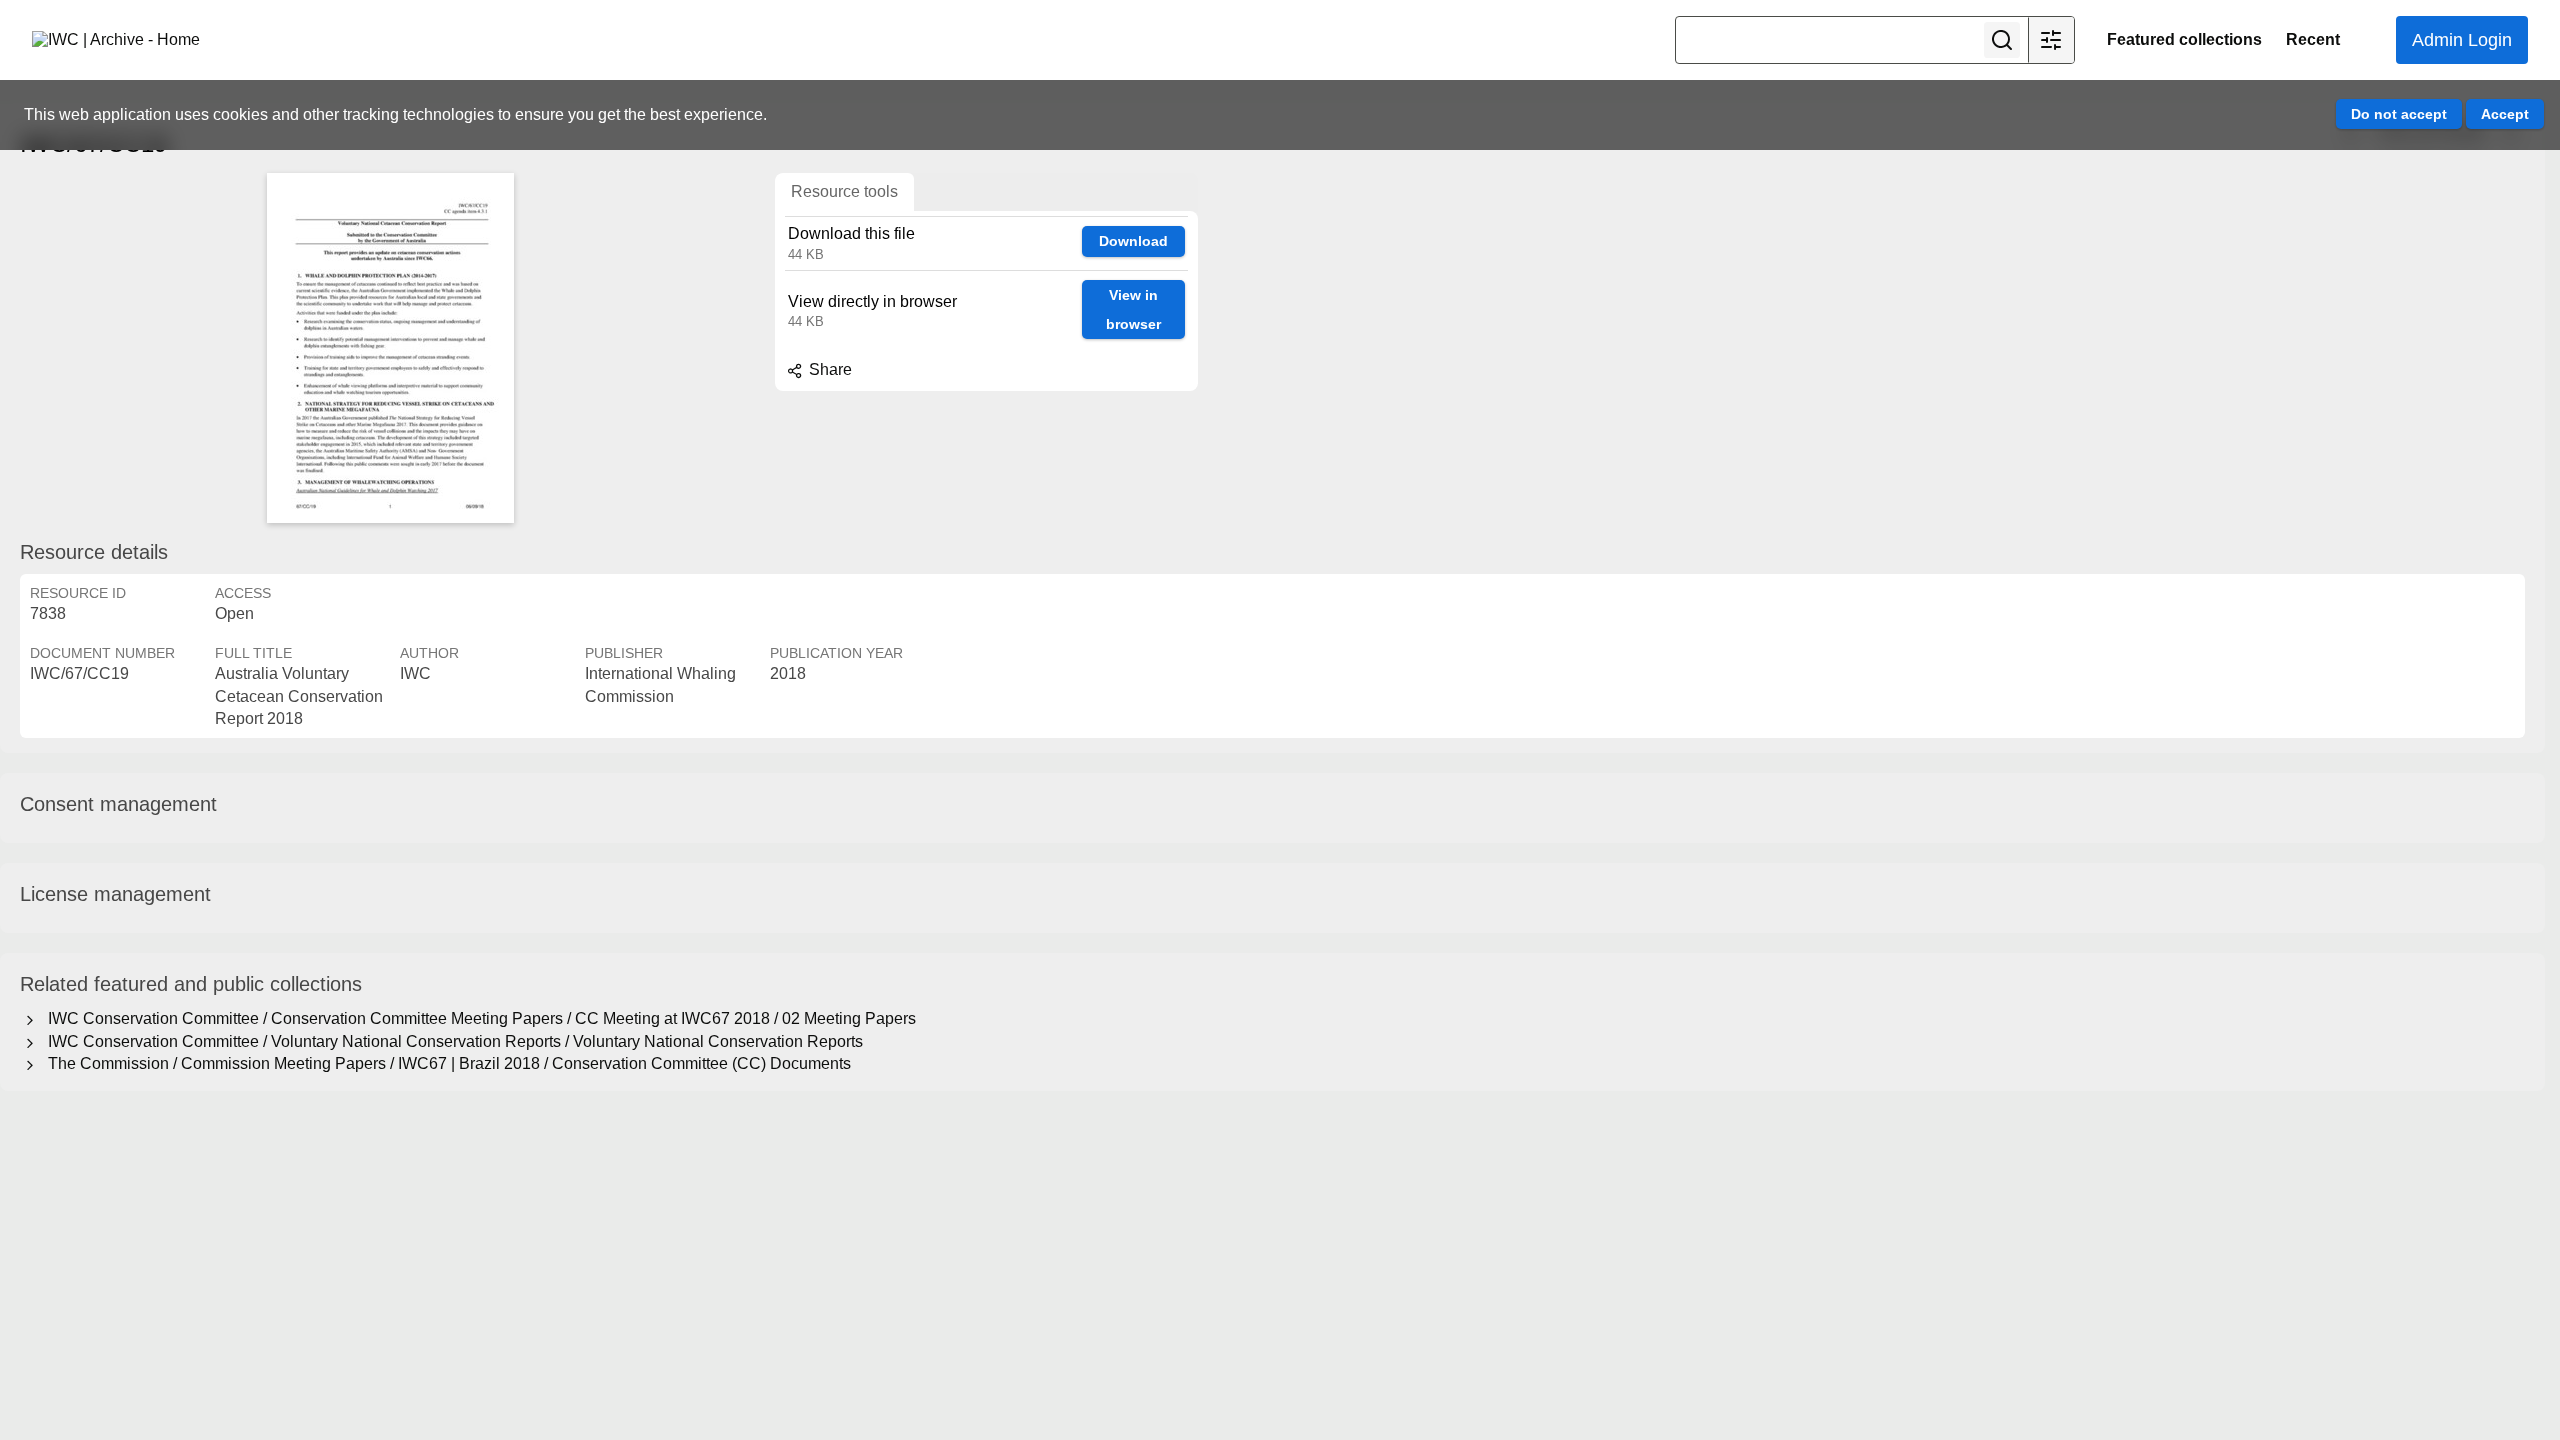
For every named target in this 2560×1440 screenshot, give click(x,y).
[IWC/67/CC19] (390, 348)
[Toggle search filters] (2051, 40)
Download (1133, 241)
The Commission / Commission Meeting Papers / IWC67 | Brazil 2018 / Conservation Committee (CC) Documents (445, 1063)
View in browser (1133, 309)
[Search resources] (2002, 40)
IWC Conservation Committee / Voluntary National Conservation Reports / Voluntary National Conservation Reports (451, 1041)
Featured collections (2184, 39)
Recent (2313, 39)
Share (828, 369)
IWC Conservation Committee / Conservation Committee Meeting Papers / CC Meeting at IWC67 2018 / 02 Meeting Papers (478, 1018)
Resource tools (844, 191)
